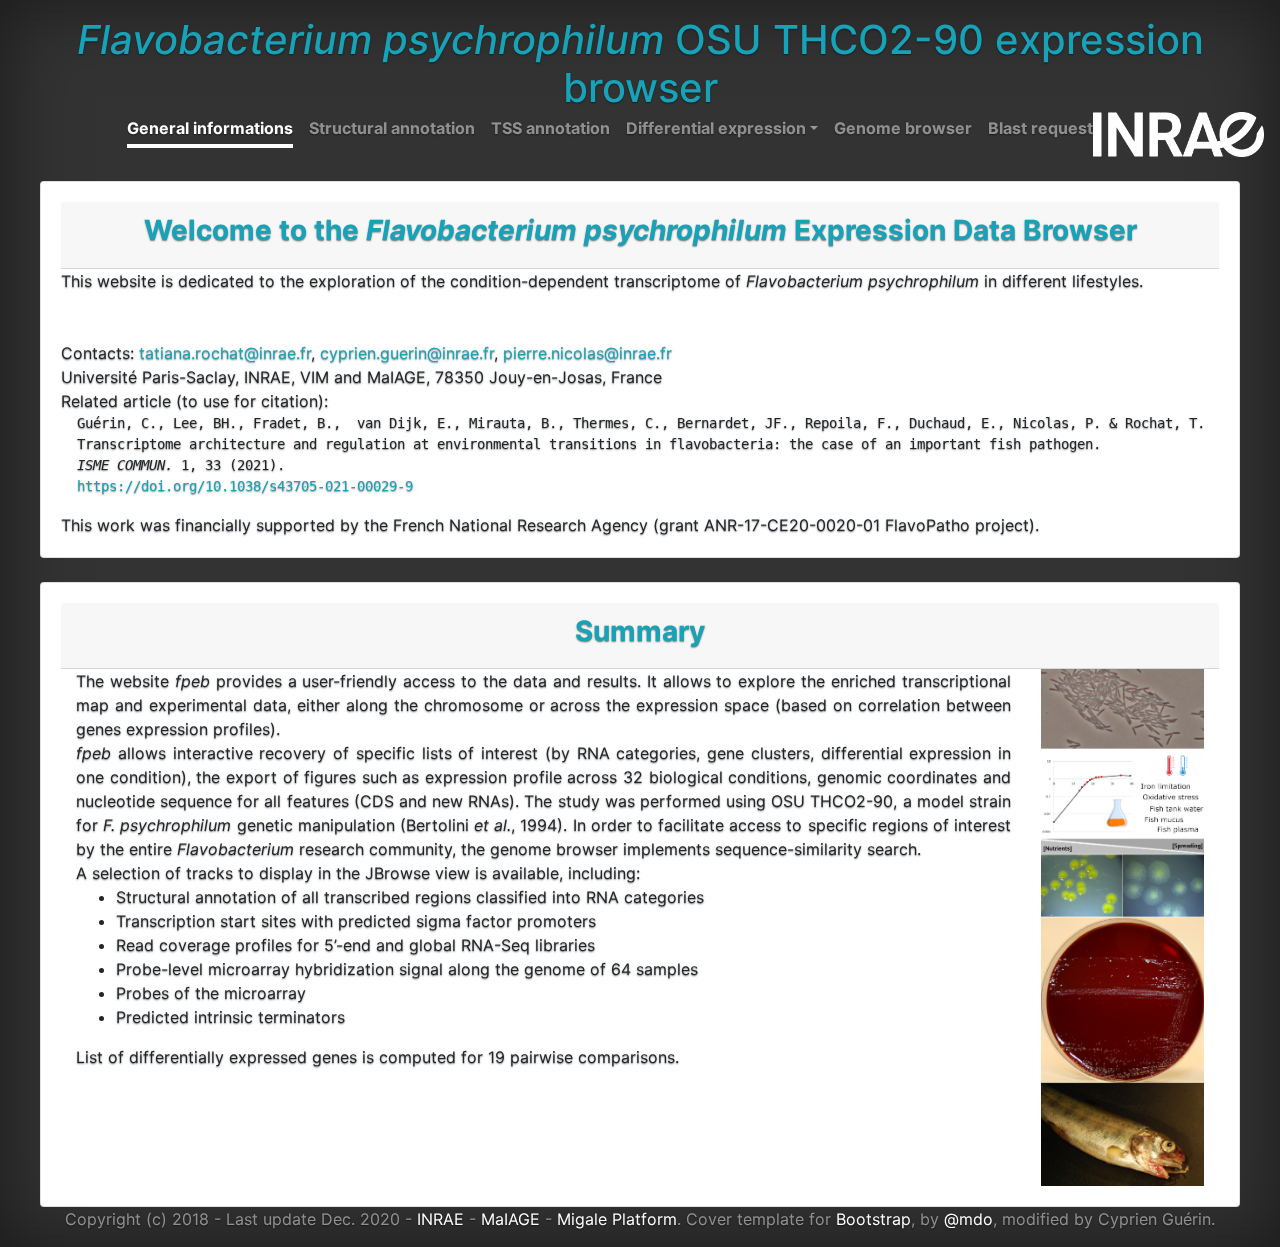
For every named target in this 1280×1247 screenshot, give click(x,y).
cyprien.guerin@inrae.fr (407, 353)
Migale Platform (617, 1219)
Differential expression (716, 128)
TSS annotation (550, 128)
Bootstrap (873, 1219)
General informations (210, 128)
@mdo (968, 1219)
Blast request (1040, 128)
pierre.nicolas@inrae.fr (587, 353)
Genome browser (903, 128)
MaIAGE (510, 1219)
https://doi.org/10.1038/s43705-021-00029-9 (245, 486)
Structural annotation (392, 128)
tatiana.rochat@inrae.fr (225, 353)
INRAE (440, 1219)
